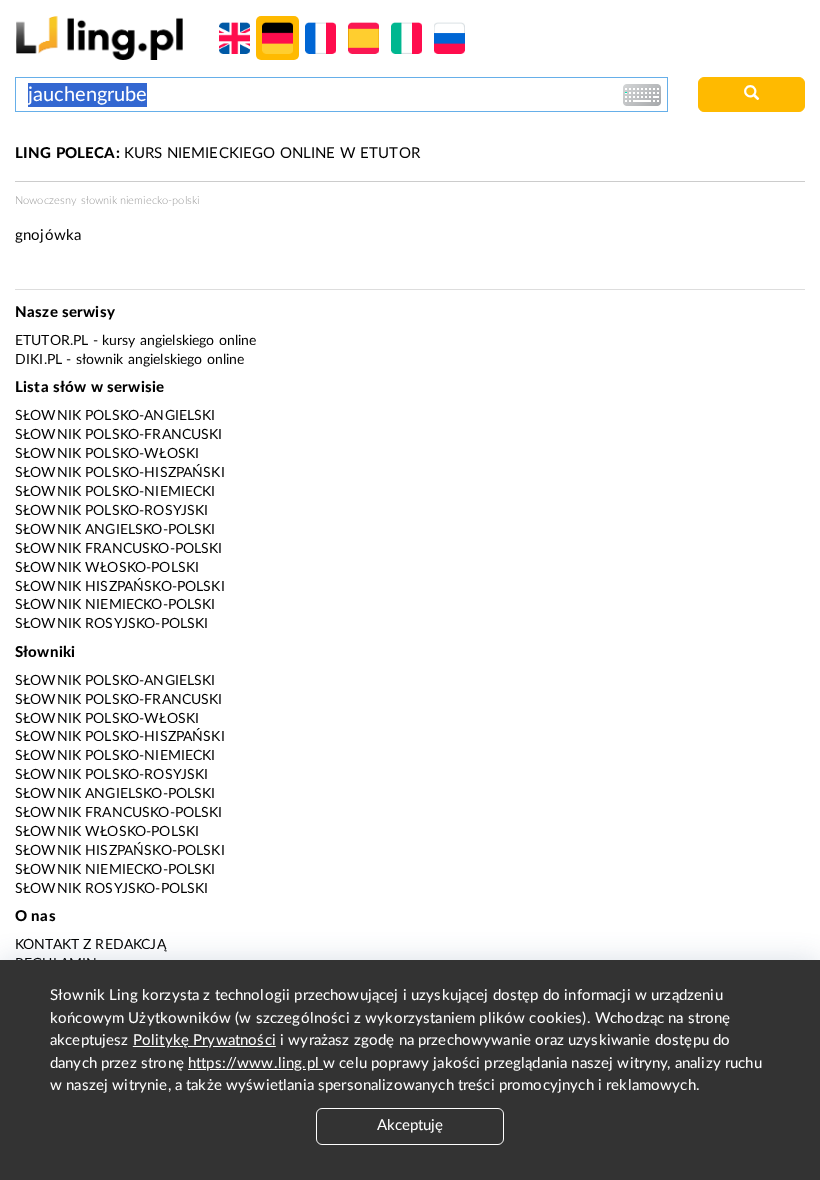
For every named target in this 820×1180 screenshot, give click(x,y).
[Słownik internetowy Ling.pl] (99, 37)
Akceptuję (410, 1125)
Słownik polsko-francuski (119, 435)
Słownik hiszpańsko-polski (120, 587)
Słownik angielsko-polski (115, 530)
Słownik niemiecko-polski (115, 605)
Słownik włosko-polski (107, 568)
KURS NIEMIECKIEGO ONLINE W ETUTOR (217, 153)
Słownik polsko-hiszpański (120, 473)
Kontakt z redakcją (90, 945)
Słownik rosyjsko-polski (111, 624)
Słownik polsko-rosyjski (111, 511)
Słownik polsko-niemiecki (115, 492)
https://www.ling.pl (255, 1063)
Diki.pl (38, 360)
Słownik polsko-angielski (115, 416)
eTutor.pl (51, 341)
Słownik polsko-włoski (107, 454)
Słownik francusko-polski (119, 549)
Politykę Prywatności (204, 1040)
